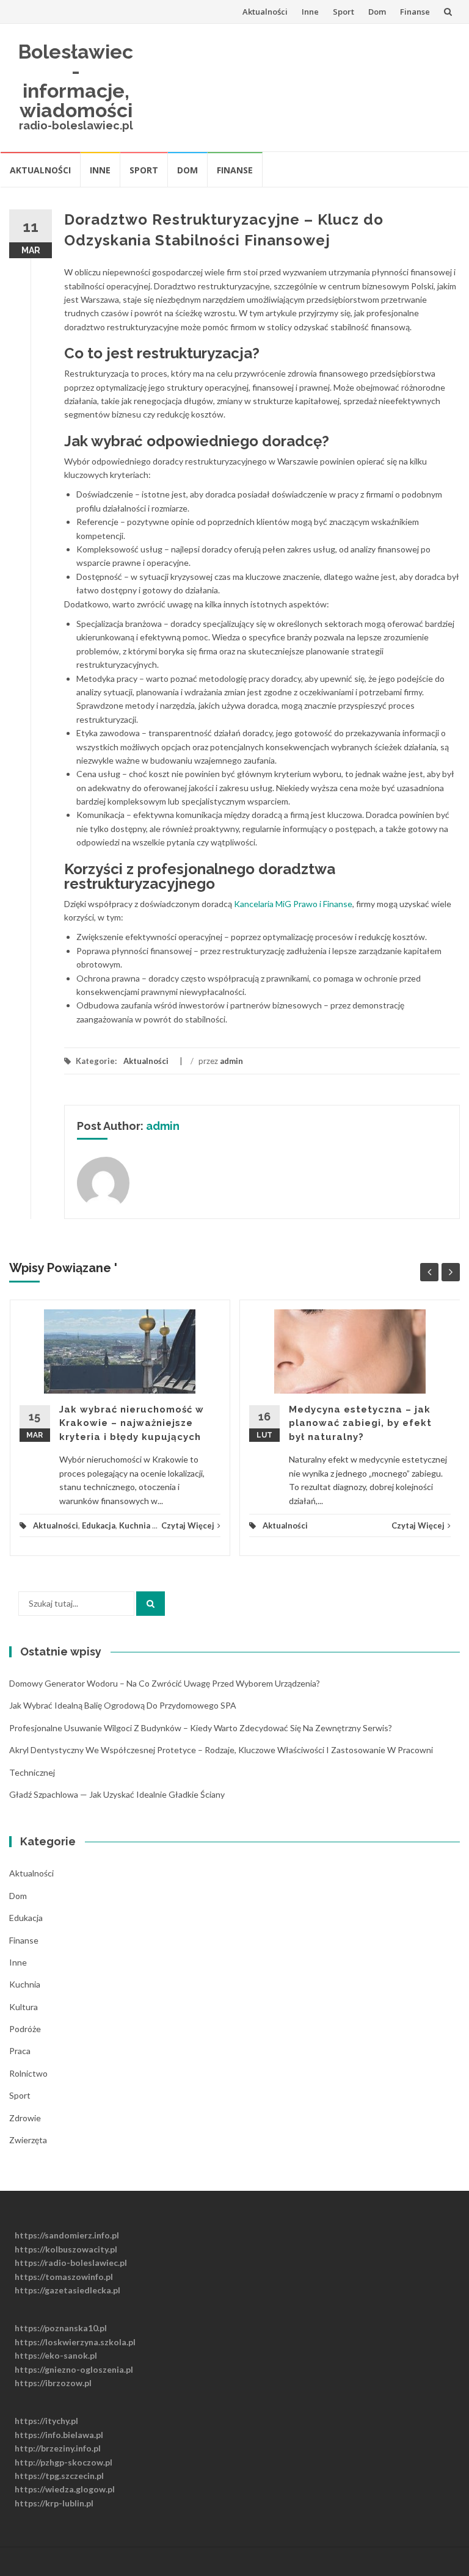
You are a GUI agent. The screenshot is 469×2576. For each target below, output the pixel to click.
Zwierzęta (28, 2140)
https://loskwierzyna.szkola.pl (75, 2342)
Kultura (24, 2007)
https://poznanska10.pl (61, 2328)
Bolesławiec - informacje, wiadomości (76, 81)
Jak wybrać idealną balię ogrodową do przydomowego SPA (123, 1705)
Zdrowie (25, 2118)
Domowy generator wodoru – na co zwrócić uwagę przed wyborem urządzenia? (165, 1683)
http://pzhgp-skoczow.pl (64, 2462)
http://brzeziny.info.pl (58, 2448)
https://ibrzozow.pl (53, 2383)
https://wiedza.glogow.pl (65, 2489)
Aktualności (265, 12)
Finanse (415, 12)
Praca (20, 2051)
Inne (310, 12)
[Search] (151, 1604)
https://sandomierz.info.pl (67, 2235)
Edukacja (99, 1525)
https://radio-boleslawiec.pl (71, 2263)
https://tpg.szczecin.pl (59, 2476)
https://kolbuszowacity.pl (66, 2249)
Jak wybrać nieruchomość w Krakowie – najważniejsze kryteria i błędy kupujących (132, 1423)
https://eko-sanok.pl (56, 2355)
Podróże (25, 2029)
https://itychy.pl (46, 2421)
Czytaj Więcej (188, 1525)
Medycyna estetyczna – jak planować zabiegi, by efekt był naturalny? (360, 1423)
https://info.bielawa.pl (59, 2435)
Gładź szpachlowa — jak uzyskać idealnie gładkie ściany (117, 1794)
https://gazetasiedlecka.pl (67, 2290)
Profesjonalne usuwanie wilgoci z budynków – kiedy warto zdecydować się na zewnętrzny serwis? (201, 1728)
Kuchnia (135, 1525)
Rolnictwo (28, 2073)
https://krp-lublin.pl (54, 2503)
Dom (377, 12)
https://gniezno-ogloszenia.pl (74, 2369)
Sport (344, 12)
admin (231, 1061)
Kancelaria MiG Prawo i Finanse (293, 904)
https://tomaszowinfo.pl (64, 2277)
